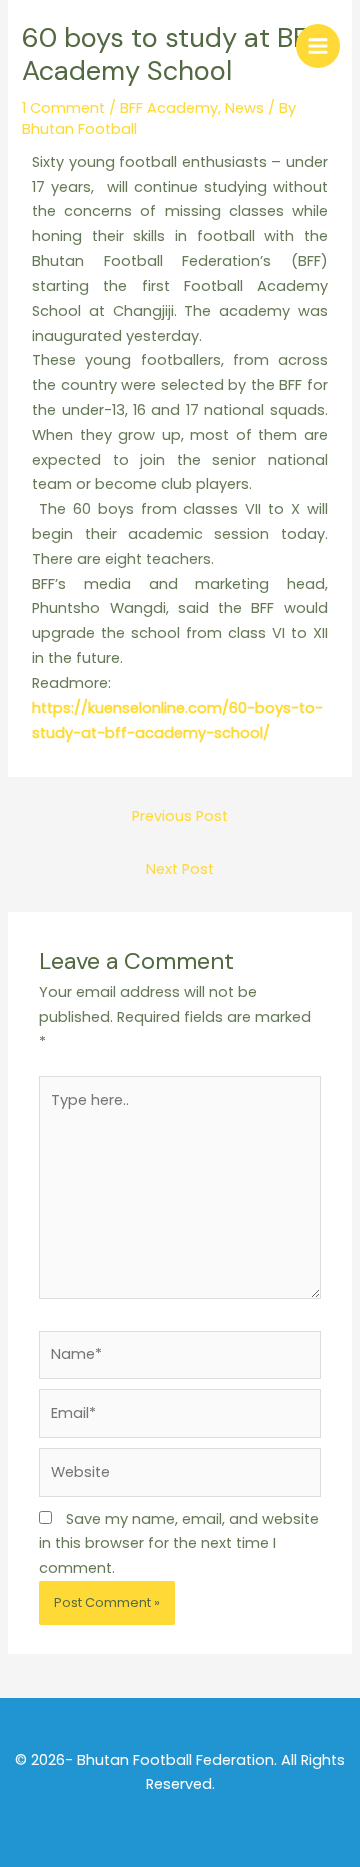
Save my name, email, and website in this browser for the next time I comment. (179, 1544)
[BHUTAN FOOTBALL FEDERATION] (45, 45)
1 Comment (63, 108)
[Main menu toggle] (318, 46)
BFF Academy (169, 108)
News (244, 108)
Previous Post (180, 816)
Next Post (180, 869)
